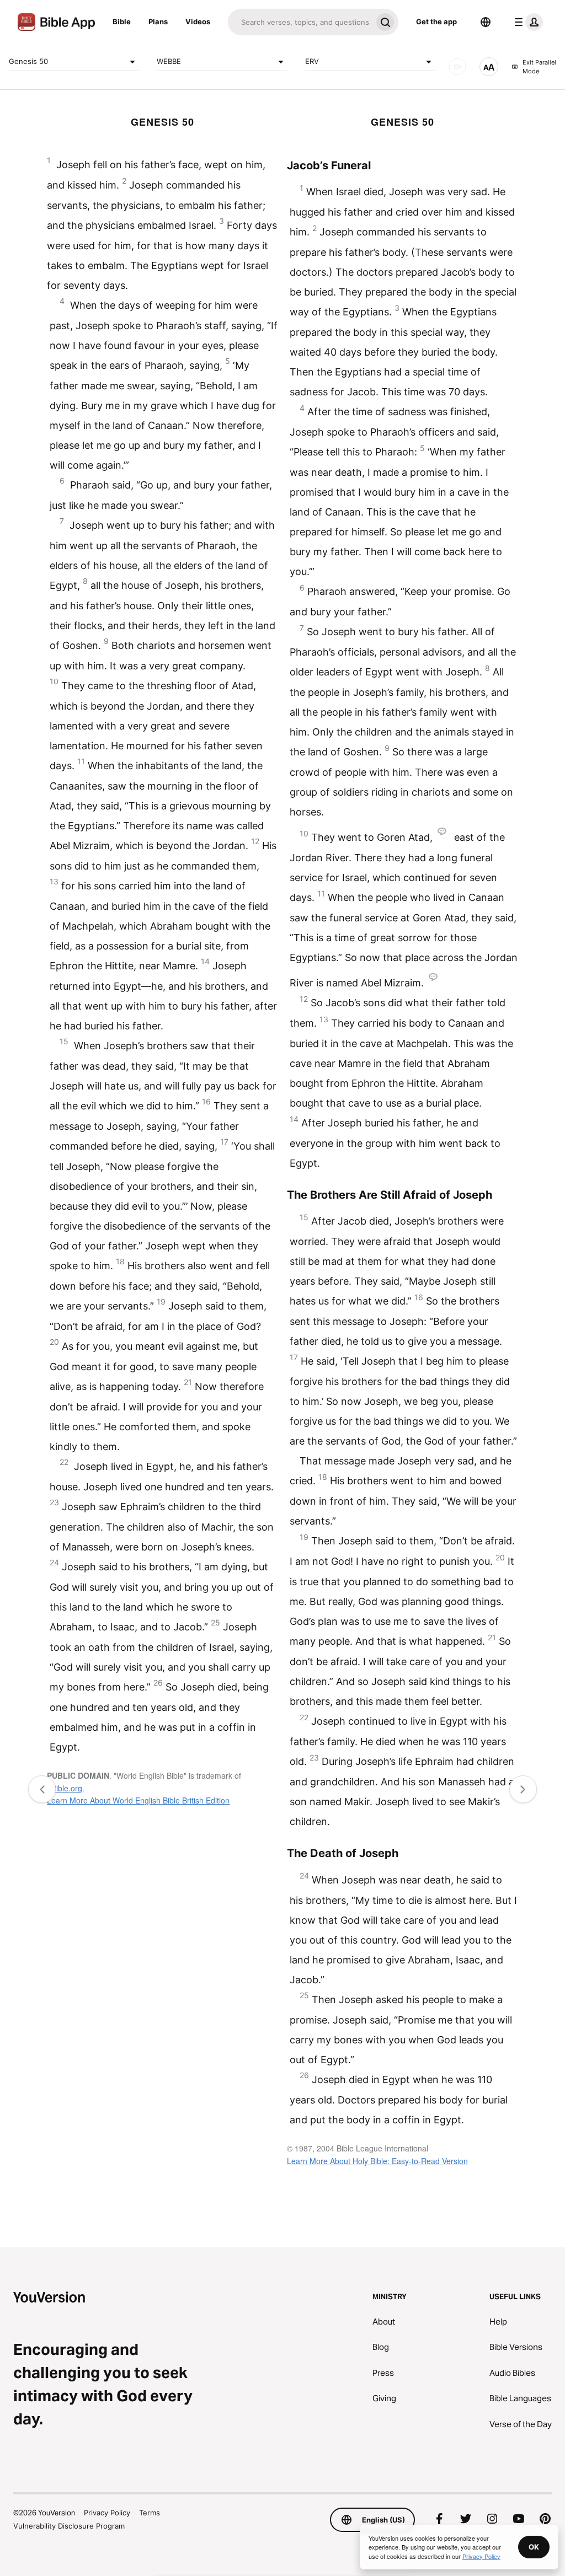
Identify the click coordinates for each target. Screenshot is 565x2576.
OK (534, 2547)
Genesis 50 (28, 61)
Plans (158, 22)
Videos (198, 22)
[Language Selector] (486, 22)
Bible (122, 22)
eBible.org (65, 1788)
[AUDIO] (457, 67)
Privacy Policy (107, 2513)
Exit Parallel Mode (539, 67)
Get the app (436, 22)
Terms (150, 2513)
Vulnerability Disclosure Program (69, 2526)
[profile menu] (526, 22)
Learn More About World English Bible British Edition (138, 1800)
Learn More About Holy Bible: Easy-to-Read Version (377, 2161)
